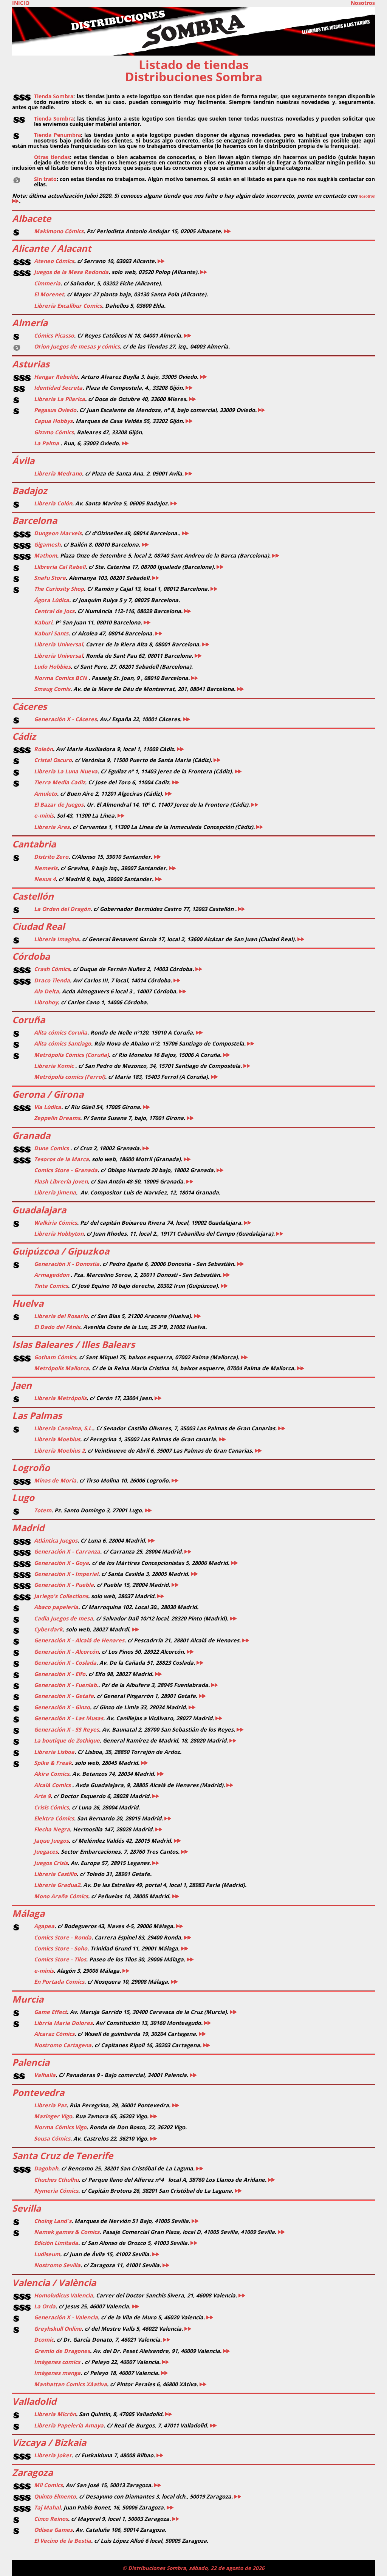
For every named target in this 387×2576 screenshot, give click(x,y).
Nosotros (363, 3)
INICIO (21, 3)
